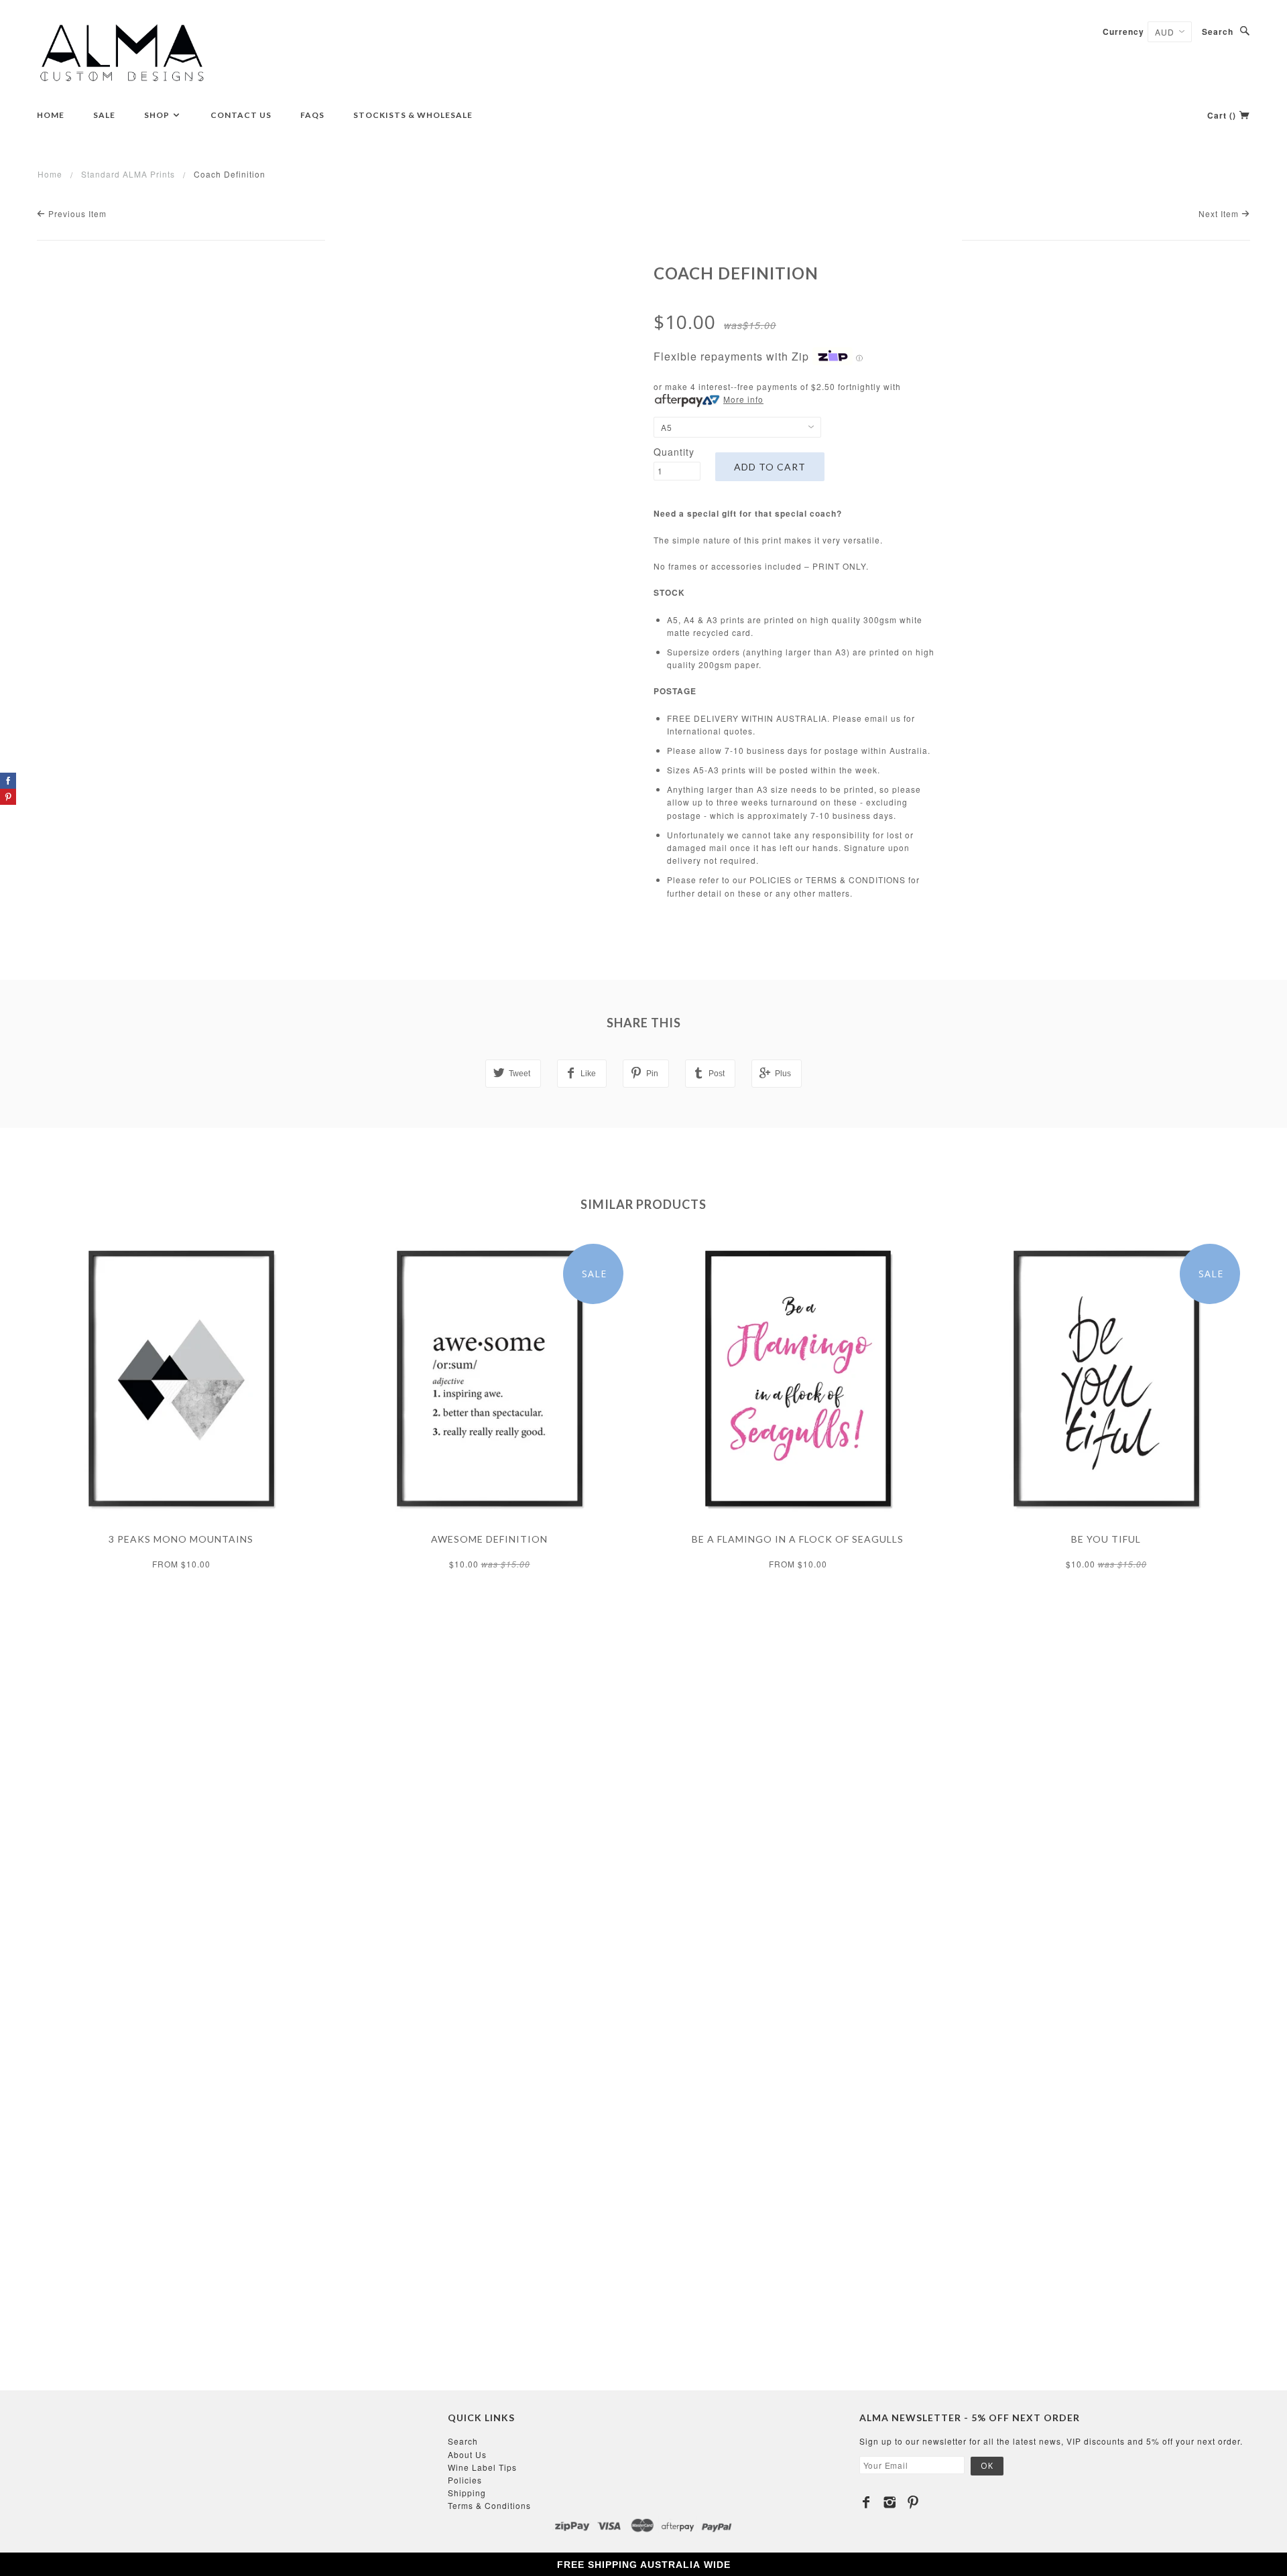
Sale (104, 115)
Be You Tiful (1106, 1539)
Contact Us (241, 115)
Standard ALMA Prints (128, 174)
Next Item (1220, 213)
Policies (465, 2480)
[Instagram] (890, 2502)
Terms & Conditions (489, 2505)
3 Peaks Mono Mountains (181, 1539)
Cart (1222, 115)
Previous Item (76, 213)
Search (1218, 31)
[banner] (122, 54)
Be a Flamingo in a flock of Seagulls (798, 1539)
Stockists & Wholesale (413, 115)
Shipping (467, 2493)
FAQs (312, 115)
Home (51, 115)
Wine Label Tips (482, 2467)
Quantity (674, 452)
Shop (158, 115)
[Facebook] (866, 2502)
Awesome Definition (489, 1539)
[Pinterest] (913, 2502)
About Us (467, 2454)
